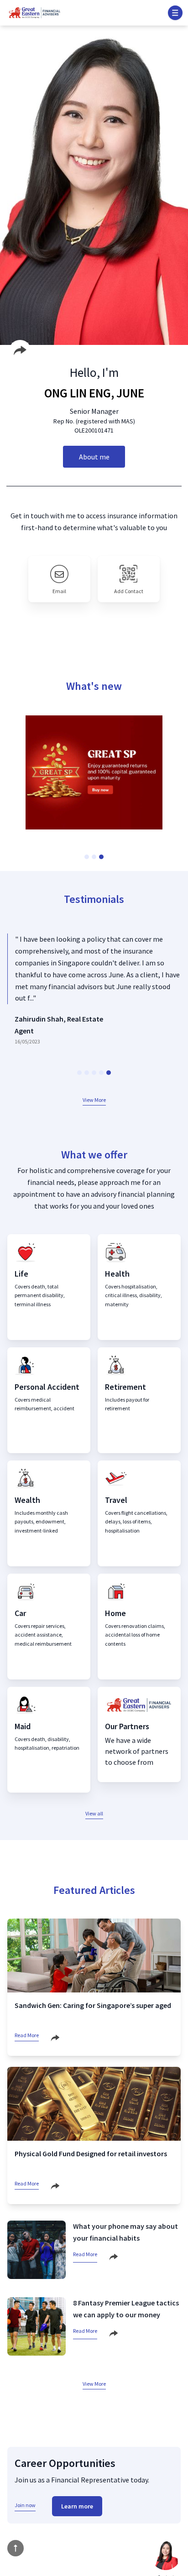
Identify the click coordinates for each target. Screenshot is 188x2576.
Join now (25, 2505)
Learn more (77, 2506)
